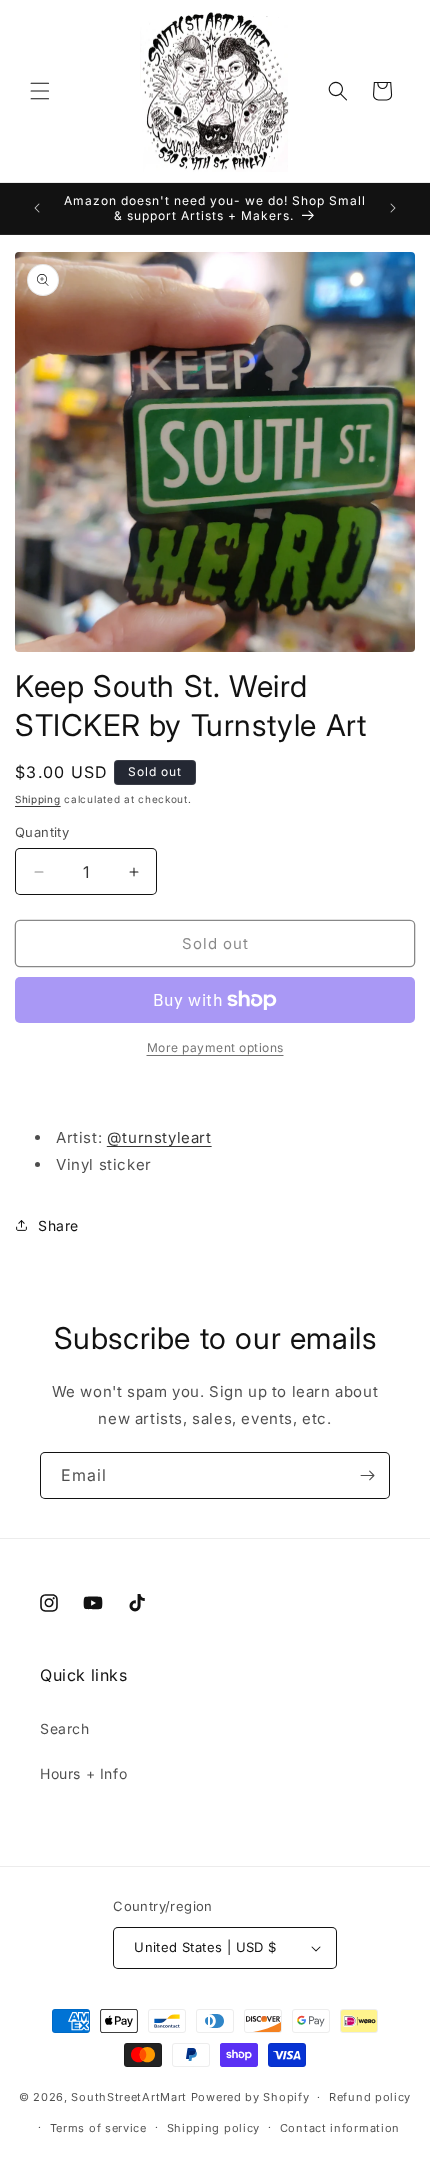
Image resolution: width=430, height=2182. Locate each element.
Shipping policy (214, 2128)
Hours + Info (83, 1773)
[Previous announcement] (37, 208)
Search (65, 1728)
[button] (40, 91)
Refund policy (370, 2097)
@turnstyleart (159, 1137)
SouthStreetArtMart (129, 2097)
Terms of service (98, 2128)
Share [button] (58, 1225)
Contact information (340, 2128)
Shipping (38, 799)
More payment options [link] (215, 1047)
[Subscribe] (367, 1475)
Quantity (42, 832)
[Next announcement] (393, 208)
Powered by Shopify (250, 2097)
